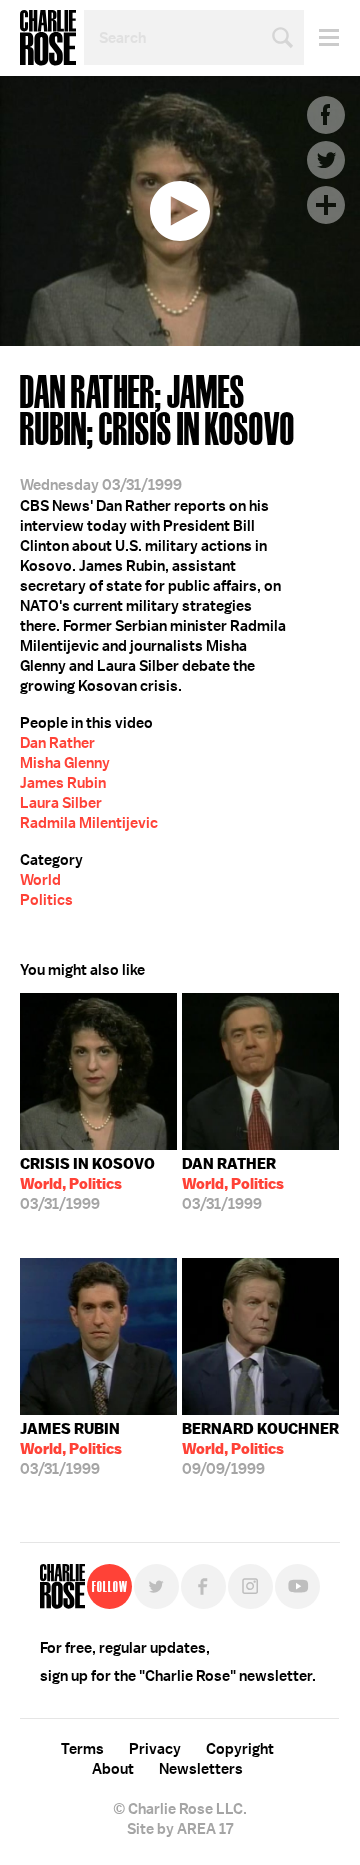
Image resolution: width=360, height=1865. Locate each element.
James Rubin (63, 783)
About (113, 1769)
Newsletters (201, 1769)
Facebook (326, 115)
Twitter (326, 160)
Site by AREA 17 (180, 1829)
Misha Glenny (65, 763)
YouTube (297, 1586)
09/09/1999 (260, 1449)
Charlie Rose (48, 38)
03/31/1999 (87, 1184)
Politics (46, 900)
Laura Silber (61, 803)
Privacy (155, 1749)
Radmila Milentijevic (89, 823)
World (40, 880)
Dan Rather (57, 743)
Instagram (250, 1586)
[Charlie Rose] (62, 1586)
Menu (321, 37)
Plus (326, 205)
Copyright (240, 1749)
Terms (82, 1749)
